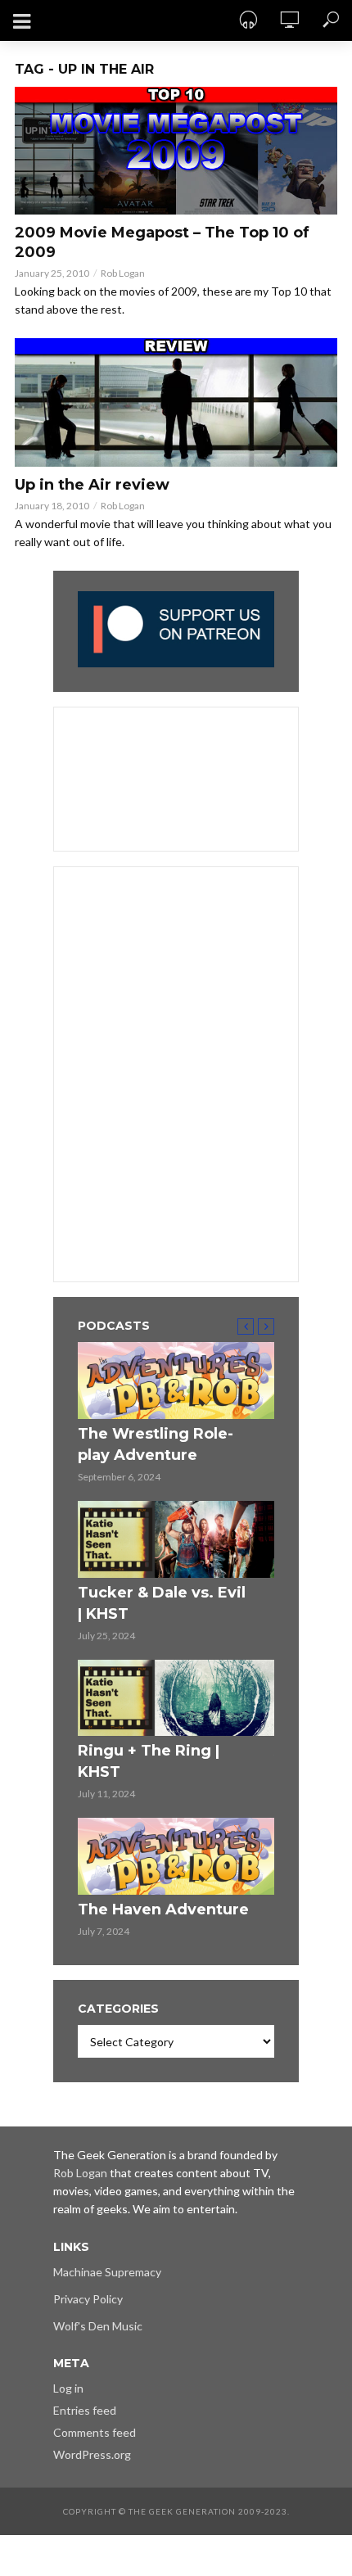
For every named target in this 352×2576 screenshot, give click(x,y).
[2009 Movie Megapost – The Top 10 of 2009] (176, 151)
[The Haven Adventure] (176, 1856)
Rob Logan (123, 273)
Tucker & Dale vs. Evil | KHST (162, 1603)
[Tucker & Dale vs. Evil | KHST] (176, 1539)
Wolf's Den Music (98, 2326)
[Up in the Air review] (176, 402)
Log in (68, 2388)
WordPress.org (92, 2454)
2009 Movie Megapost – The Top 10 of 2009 (162, 242)
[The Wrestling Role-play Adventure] (176, 1381)
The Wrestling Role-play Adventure (156, 1444)
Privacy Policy (88, 2299)
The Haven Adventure (163, 1909)
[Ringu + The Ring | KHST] (176, 1698)
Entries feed (85, 2410)
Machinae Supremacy (107, 2272)
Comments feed (95, 2432)
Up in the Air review (92, 485)
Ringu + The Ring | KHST (149, 1761)
